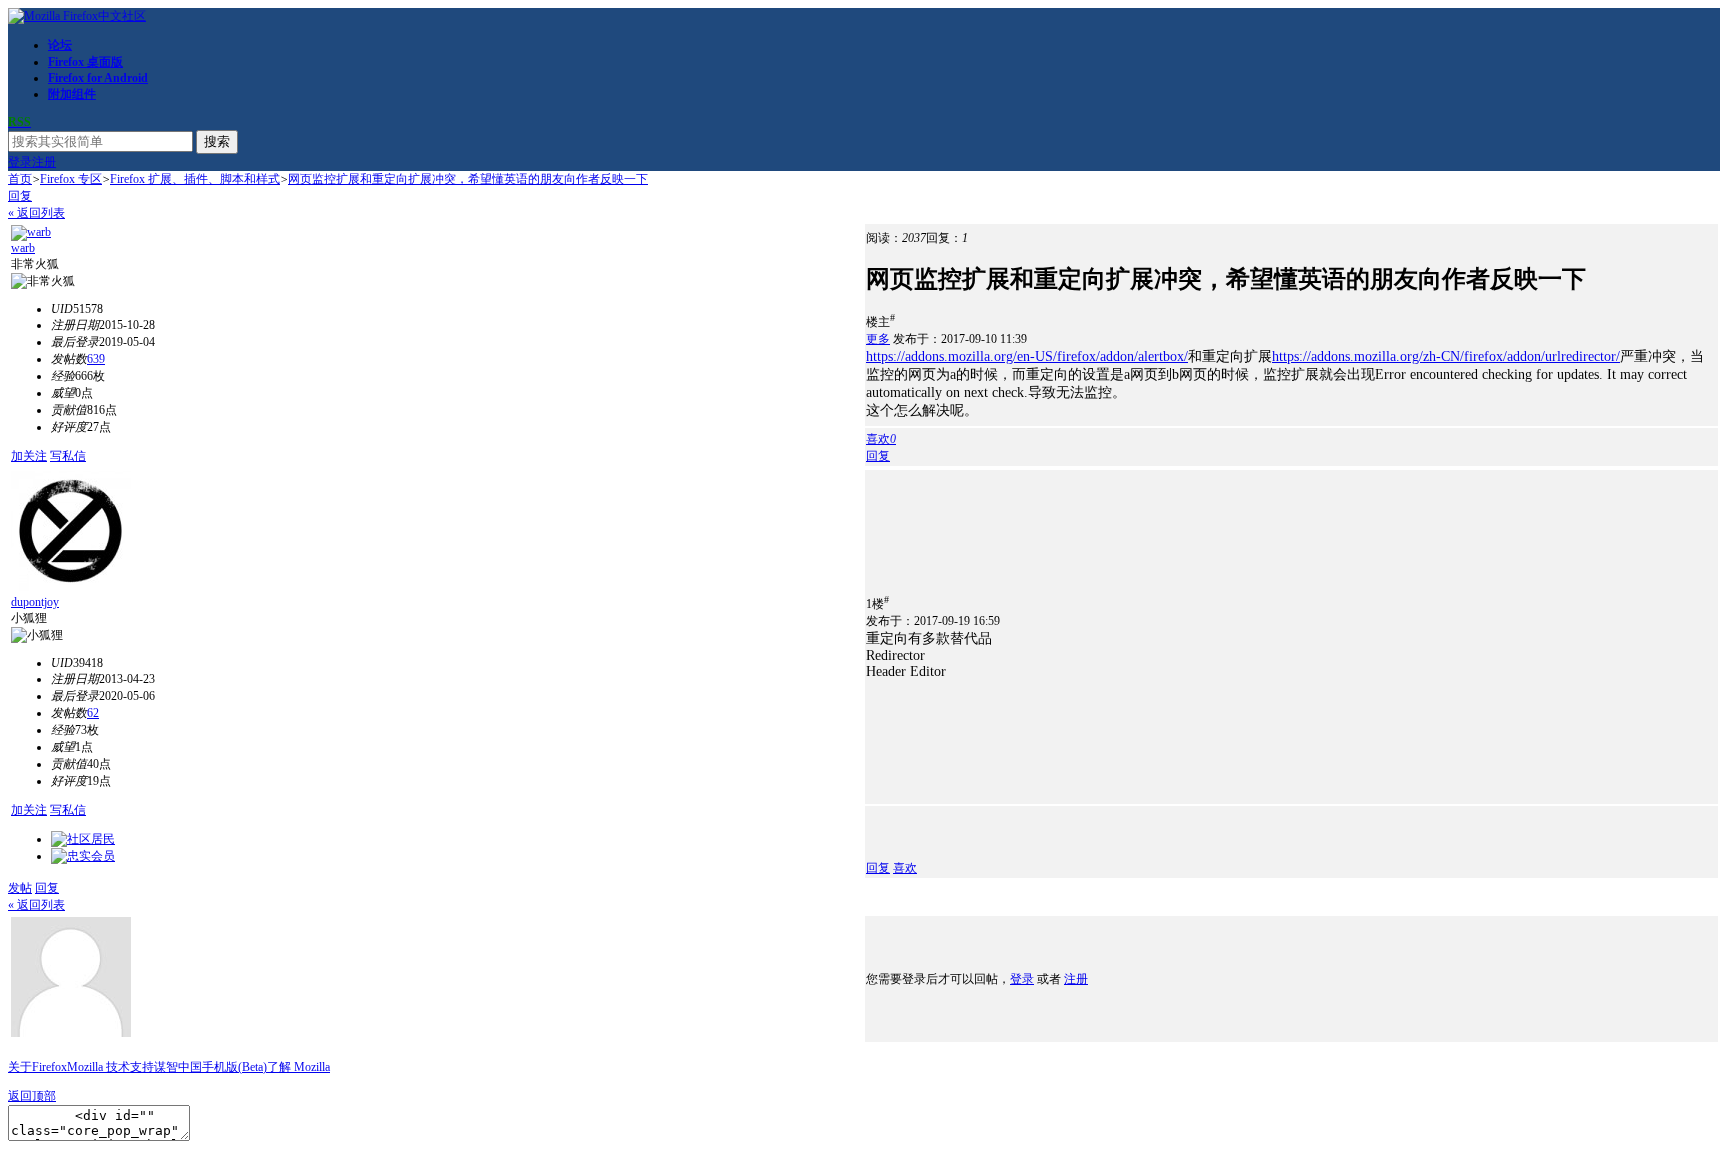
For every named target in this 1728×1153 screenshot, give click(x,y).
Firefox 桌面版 (85, 62)
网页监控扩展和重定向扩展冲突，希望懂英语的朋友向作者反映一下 (468, 179)
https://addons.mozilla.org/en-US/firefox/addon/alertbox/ (1027, 356)
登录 (20, 162)
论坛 (60, 45)
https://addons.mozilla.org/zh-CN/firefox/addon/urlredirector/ (1446, 356)
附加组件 (72, 94)
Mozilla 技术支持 (110, 1067)
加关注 (29, 456)
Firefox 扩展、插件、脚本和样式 (195, 179)
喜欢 (905, 868)
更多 (878, 339)
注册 (44, 162)
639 (96, 359)
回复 (20, 196)
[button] (881, 439)
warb (23, 248)
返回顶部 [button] (32, 1096)
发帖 (20, 888)
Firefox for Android (98, 78)
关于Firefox (37, 1067)
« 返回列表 (36, 213)
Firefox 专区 (71, 179)
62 (93, 713)
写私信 (68, 456)
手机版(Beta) (234, 1067)
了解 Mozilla (298, 1067)
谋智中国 (178, 1067)
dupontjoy (35, 602)
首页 (20, 179)
